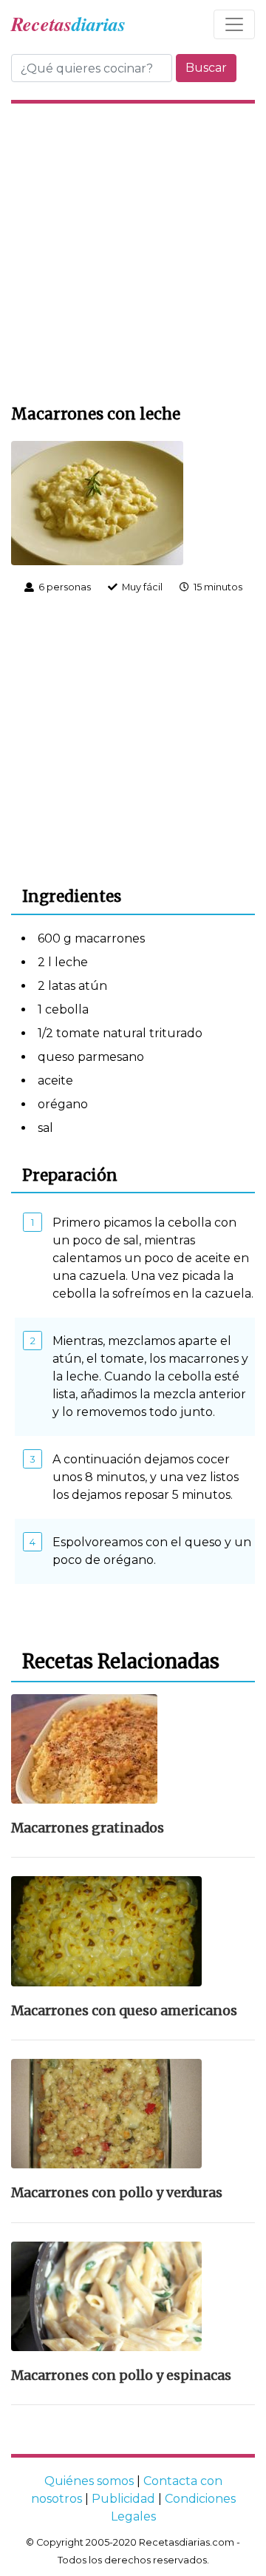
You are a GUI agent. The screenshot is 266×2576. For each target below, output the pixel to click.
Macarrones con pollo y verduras (117, 2193)
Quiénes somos (89, 2481)
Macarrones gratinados (88, 1828)
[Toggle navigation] (234, 24)
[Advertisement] (133, 252)
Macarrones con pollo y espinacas (121, 2376)
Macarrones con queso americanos (124, 2011)
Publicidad (123, 2499)
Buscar (206, 68)
